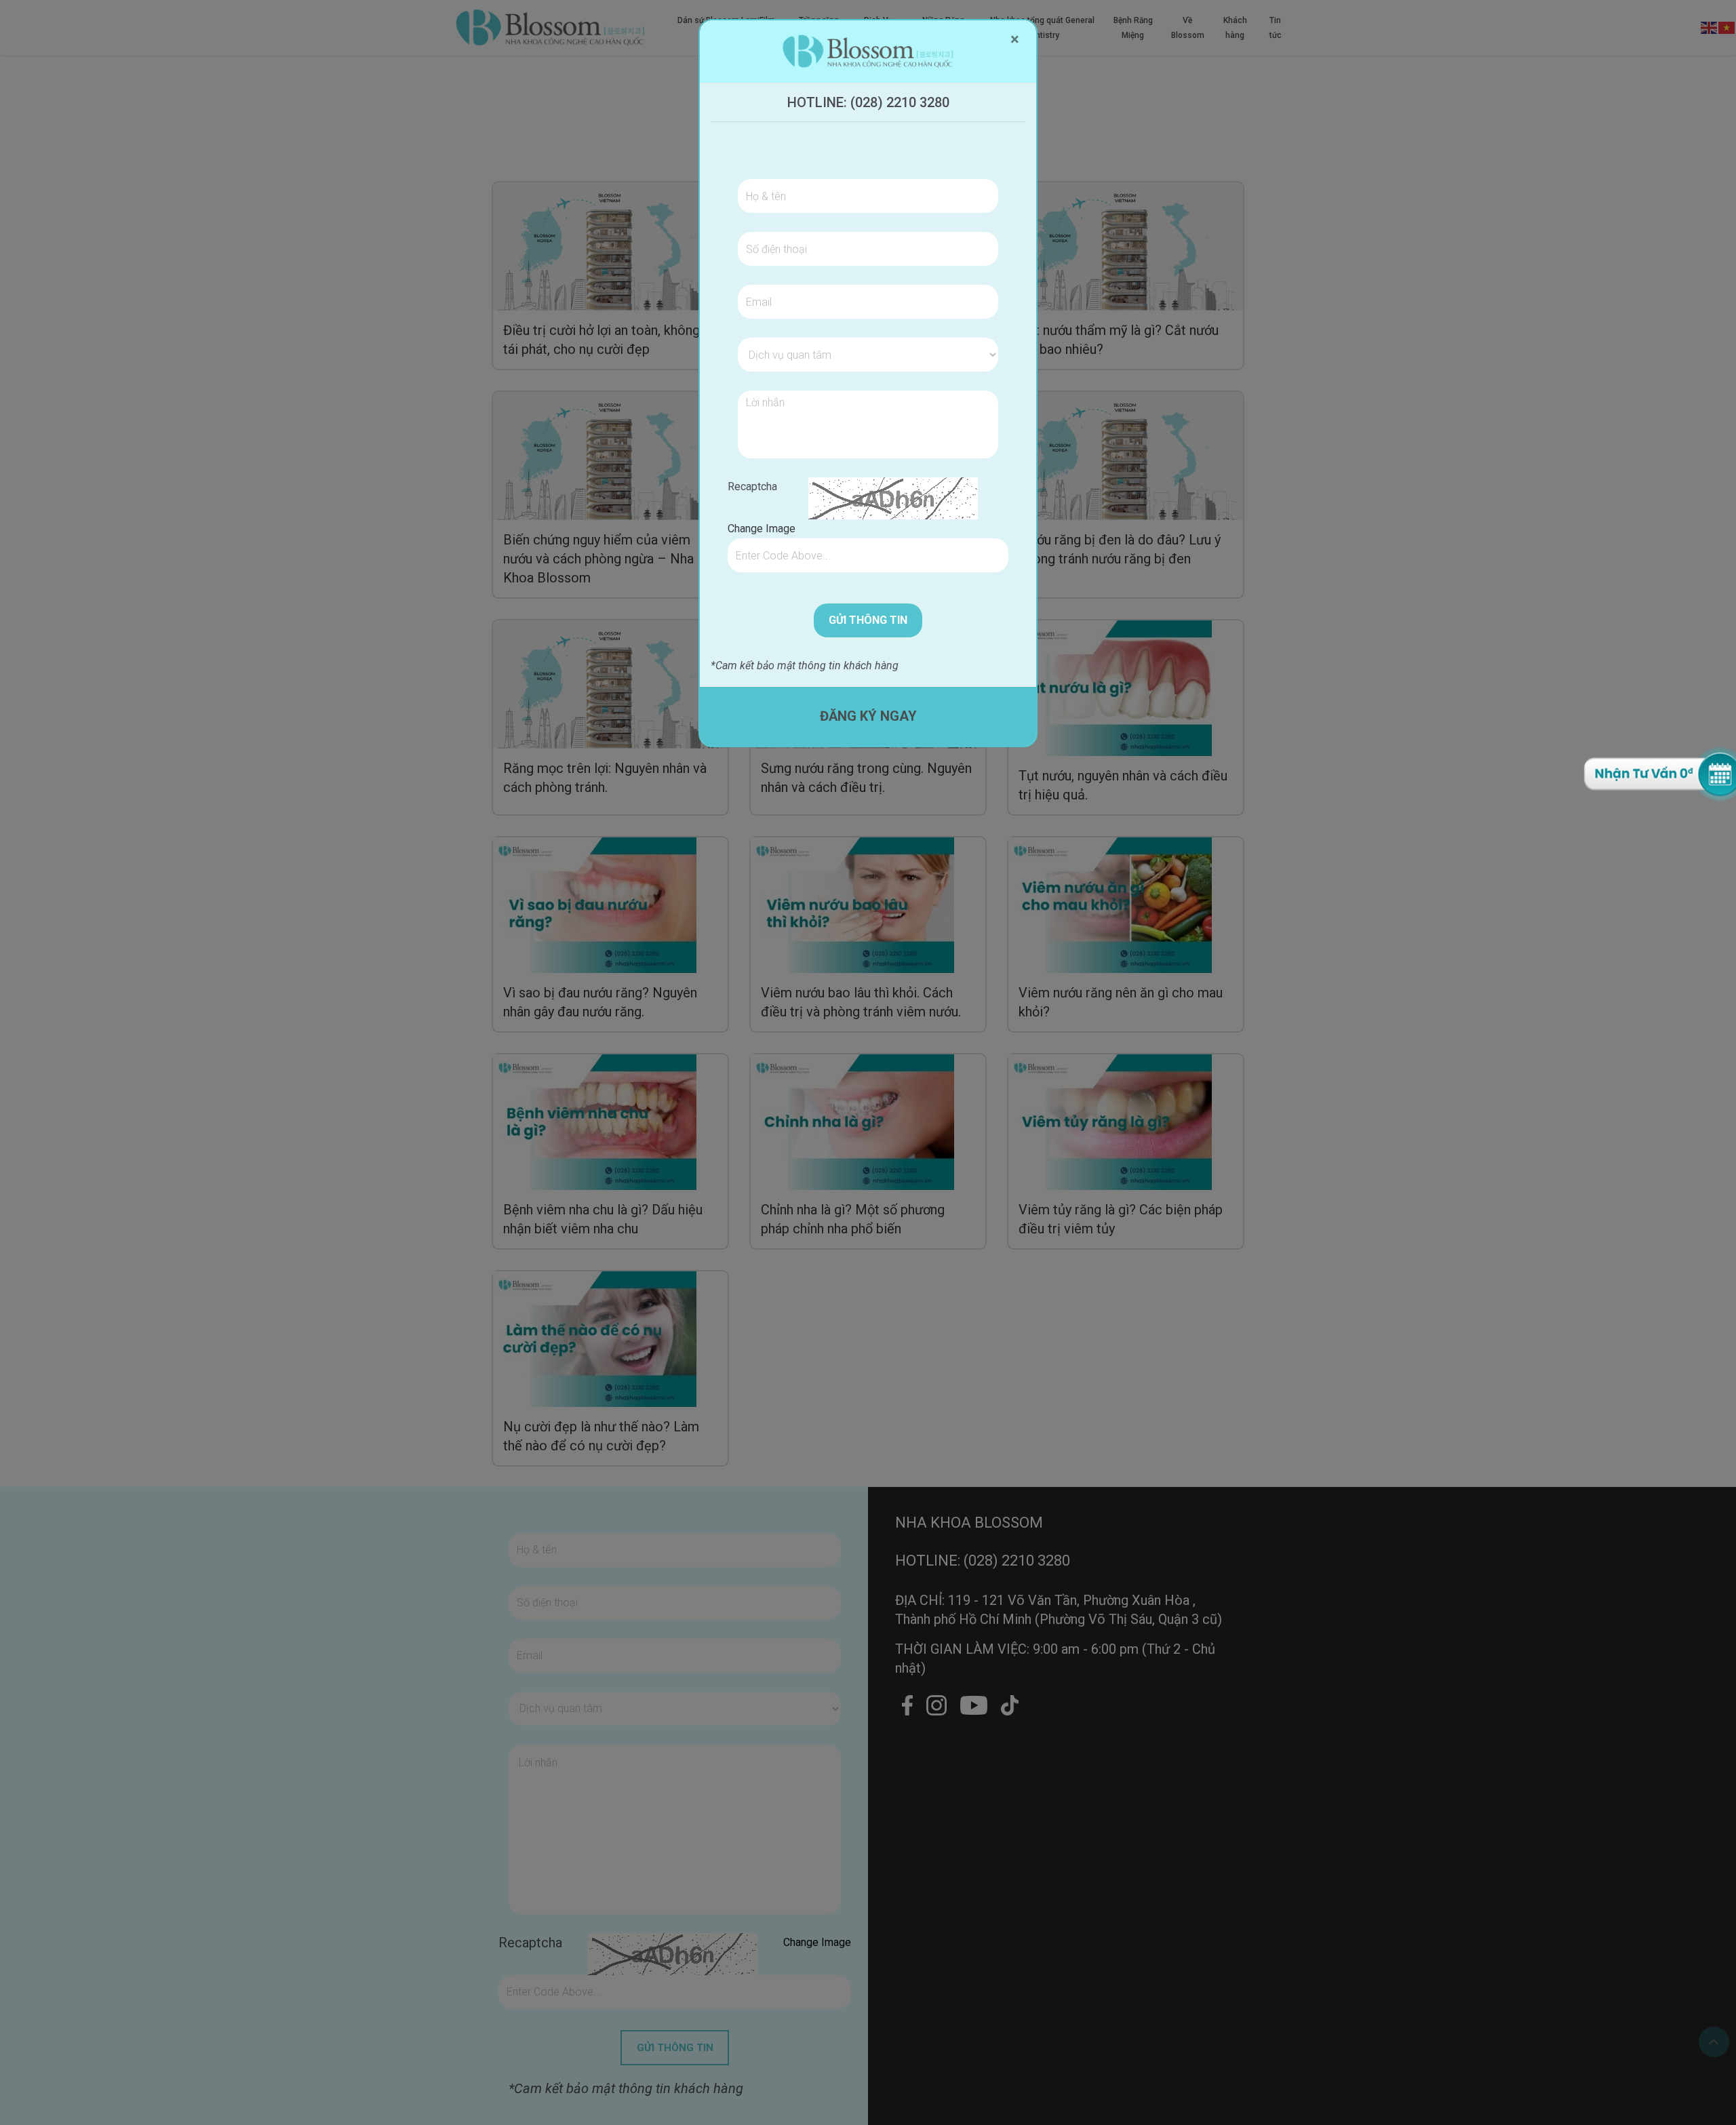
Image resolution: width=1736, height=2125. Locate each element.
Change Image (762, 529)
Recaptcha (752, 486)
